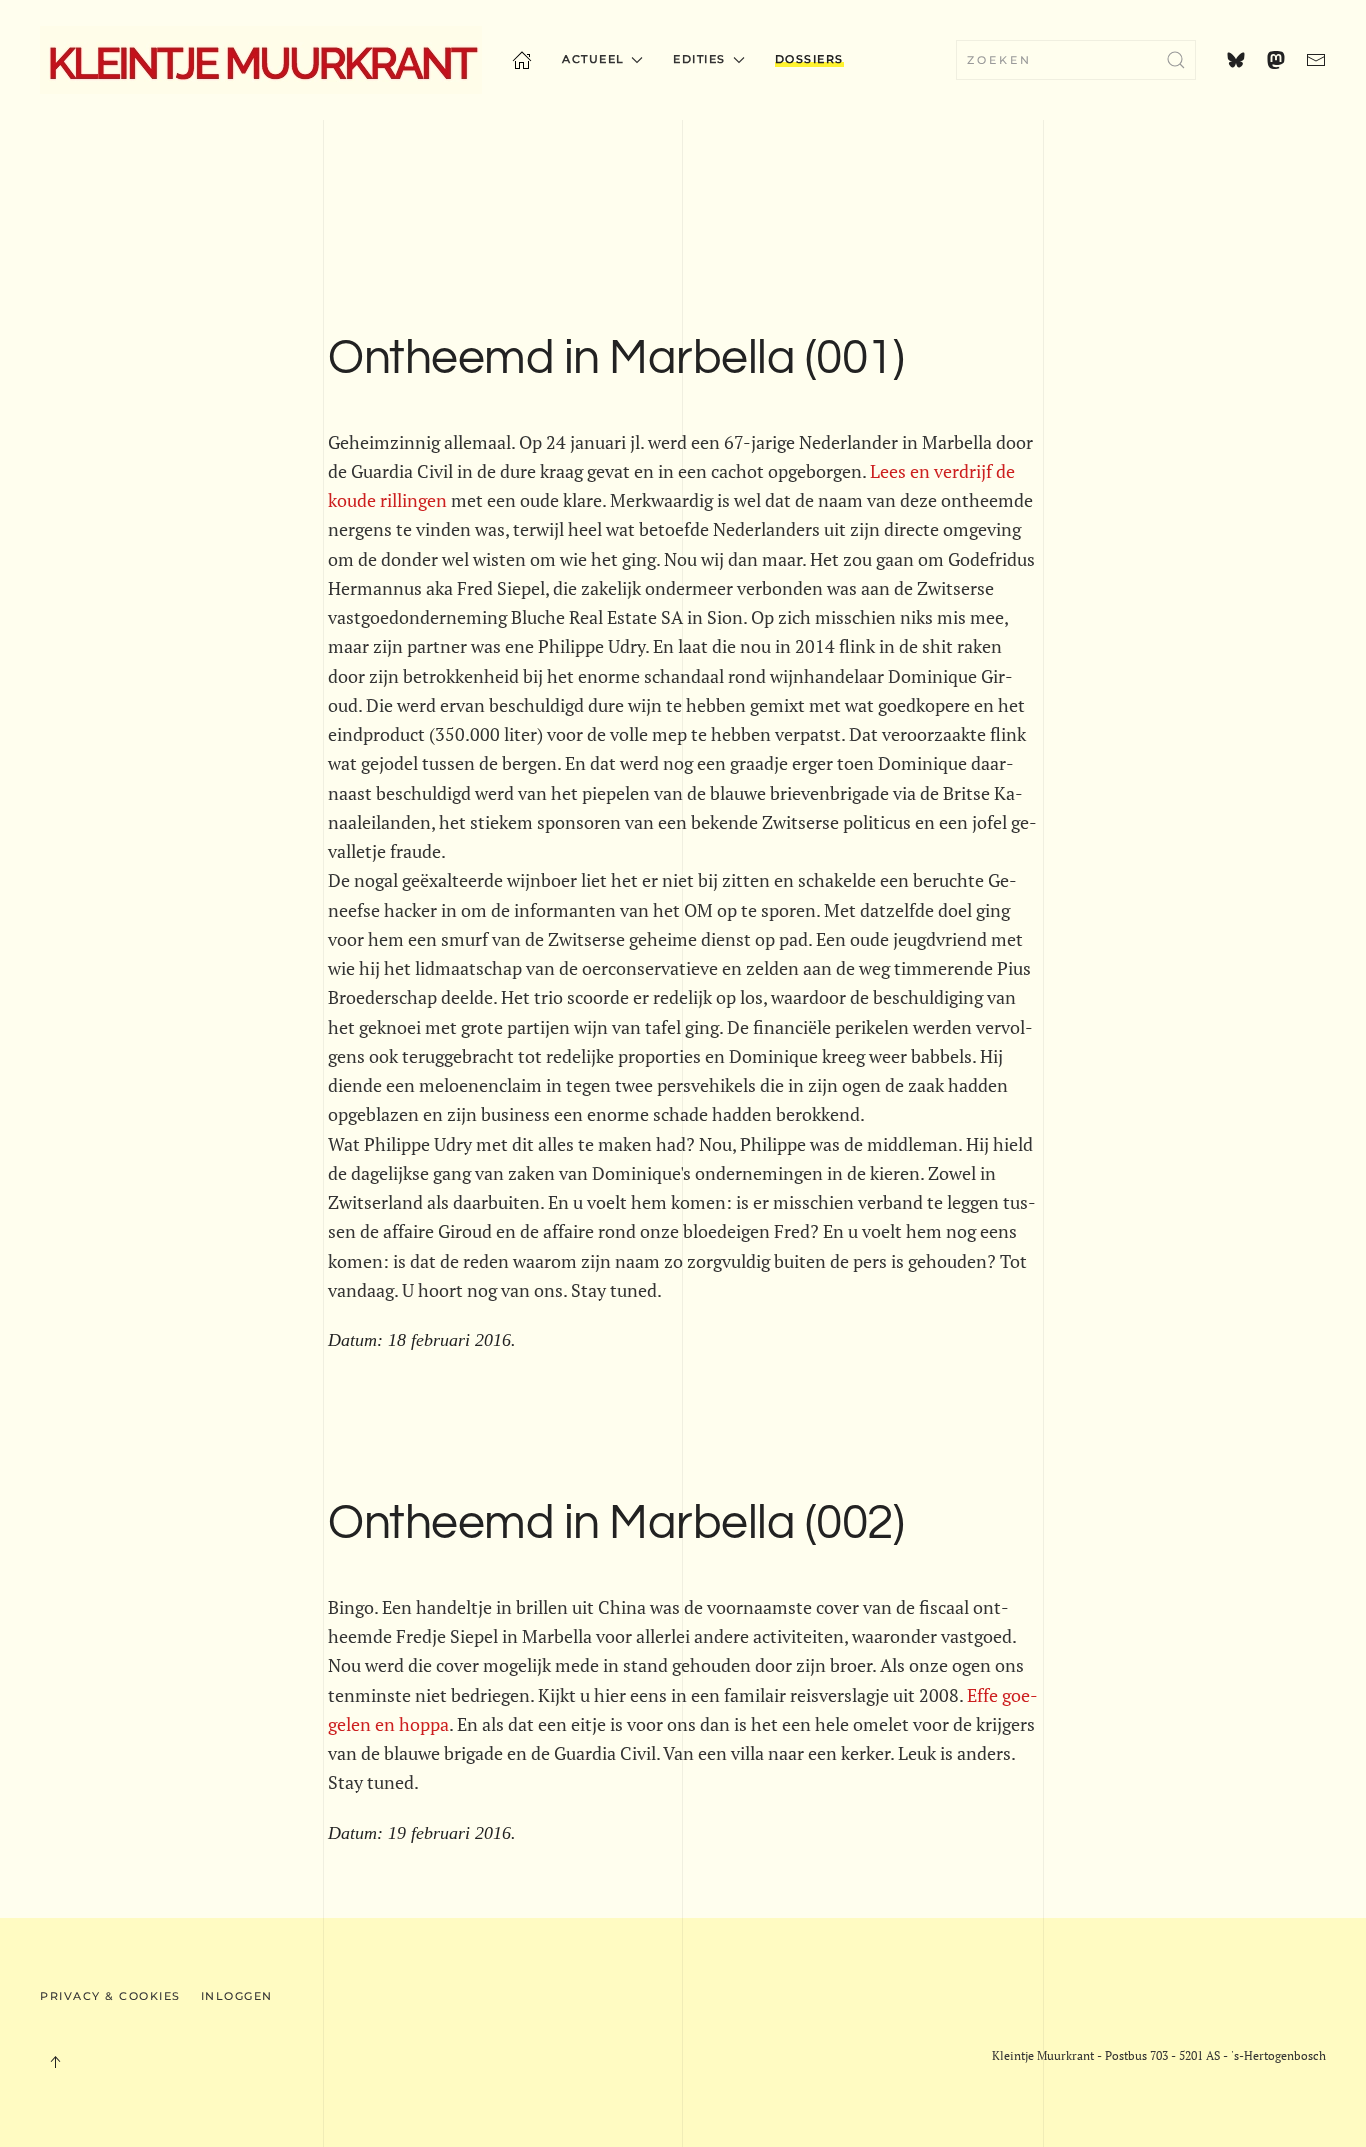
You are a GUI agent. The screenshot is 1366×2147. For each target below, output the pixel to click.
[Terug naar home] (261, 60)
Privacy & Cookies (110, 1996)
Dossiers (809, 59)
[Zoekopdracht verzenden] (1176, 60)
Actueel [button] (593, 59)
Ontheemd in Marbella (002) (616, 1523)
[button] (55, 2062)
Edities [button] (699, 59)
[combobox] (1076, 60)
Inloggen (237, 1996)
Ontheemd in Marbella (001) (616, 358)
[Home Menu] (522, 60)
